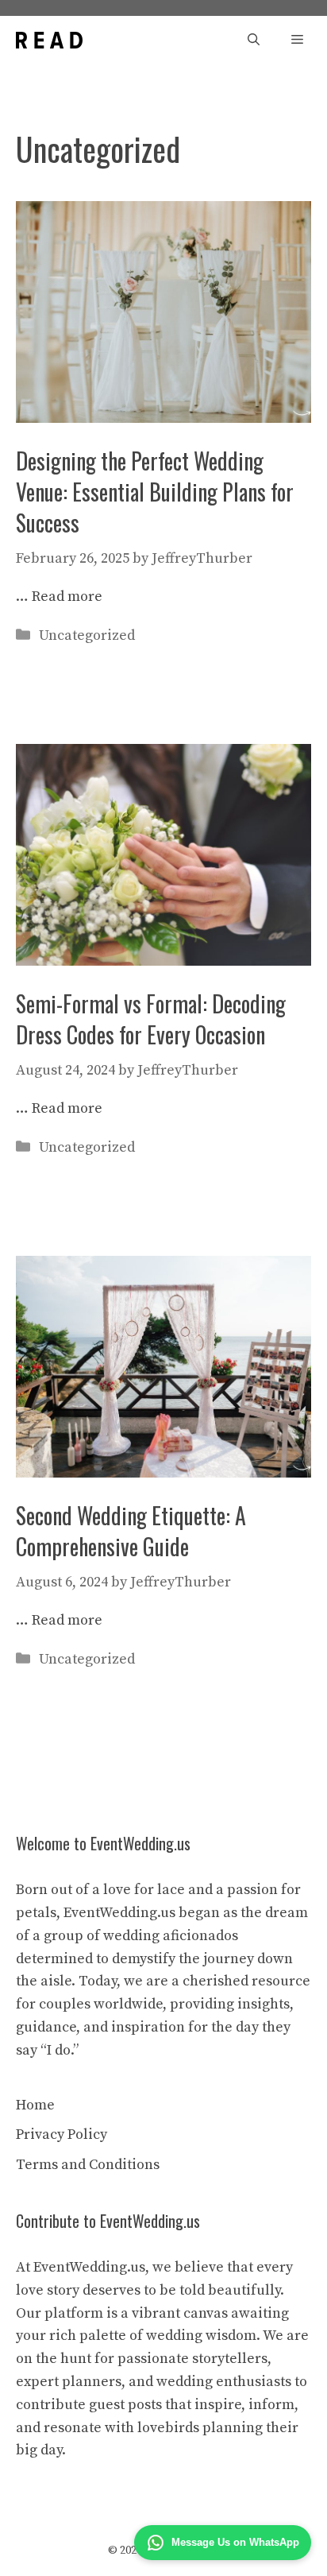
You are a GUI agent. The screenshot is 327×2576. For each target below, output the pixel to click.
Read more (67, 597)
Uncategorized (87, 635)
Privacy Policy (62, 2134)
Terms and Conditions (88, 2165)
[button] (254, 40)
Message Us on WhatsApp (235, 2542)
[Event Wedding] (49, 40)
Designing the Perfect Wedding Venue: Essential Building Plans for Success (155, 492)
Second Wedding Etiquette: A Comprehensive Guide (131, 1531)
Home (35, 2105)
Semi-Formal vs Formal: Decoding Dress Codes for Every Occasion (151, 1019)
